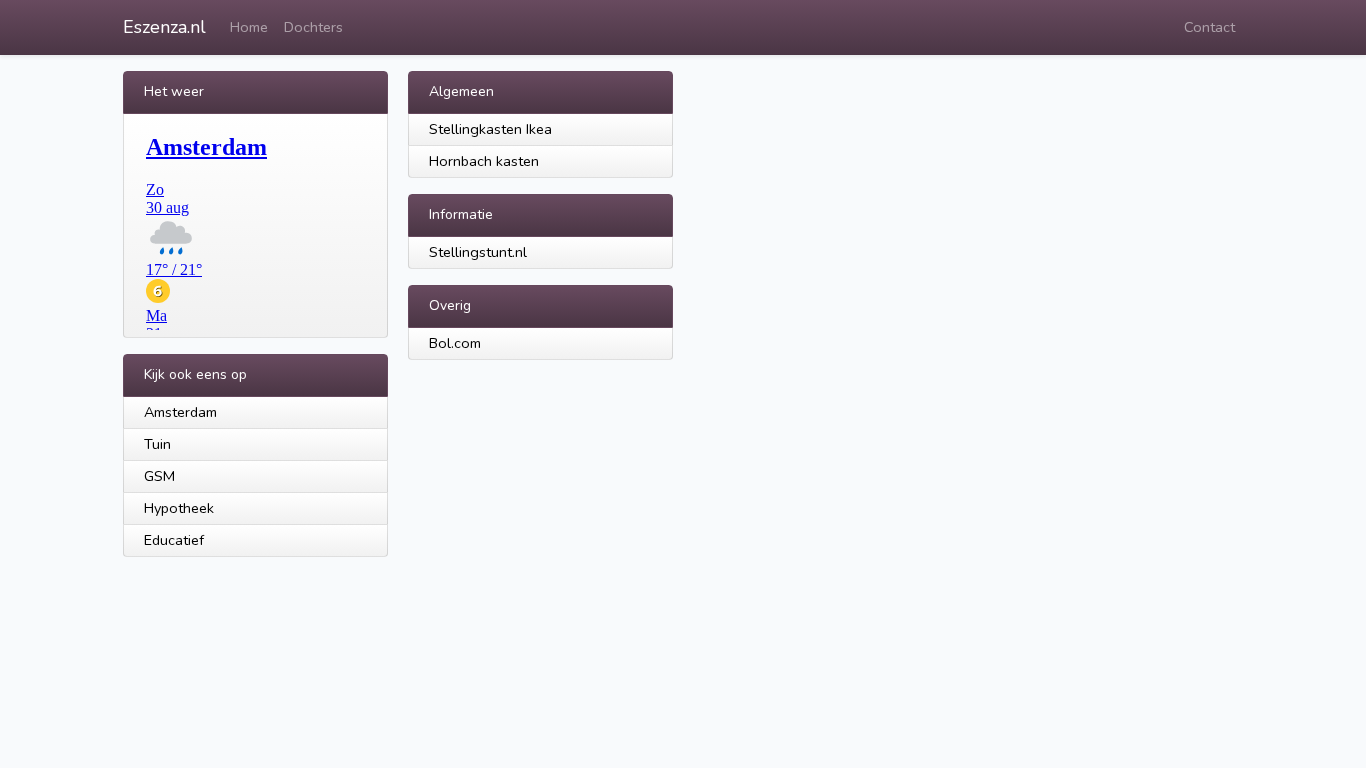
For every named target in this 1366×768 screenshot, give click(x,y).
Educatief (174, 540)
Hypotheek (179, 508)
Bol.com (455, 343)
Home (249, 27)
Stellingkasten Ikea (490, 129)
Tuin (157, 444)
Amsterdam (180, 412)
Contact (1209, 27)
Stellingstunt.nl (478, 252)
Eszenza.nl (164, 27)
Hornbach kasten (484, 161)
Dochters (313, 27)
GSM (159, 476)
